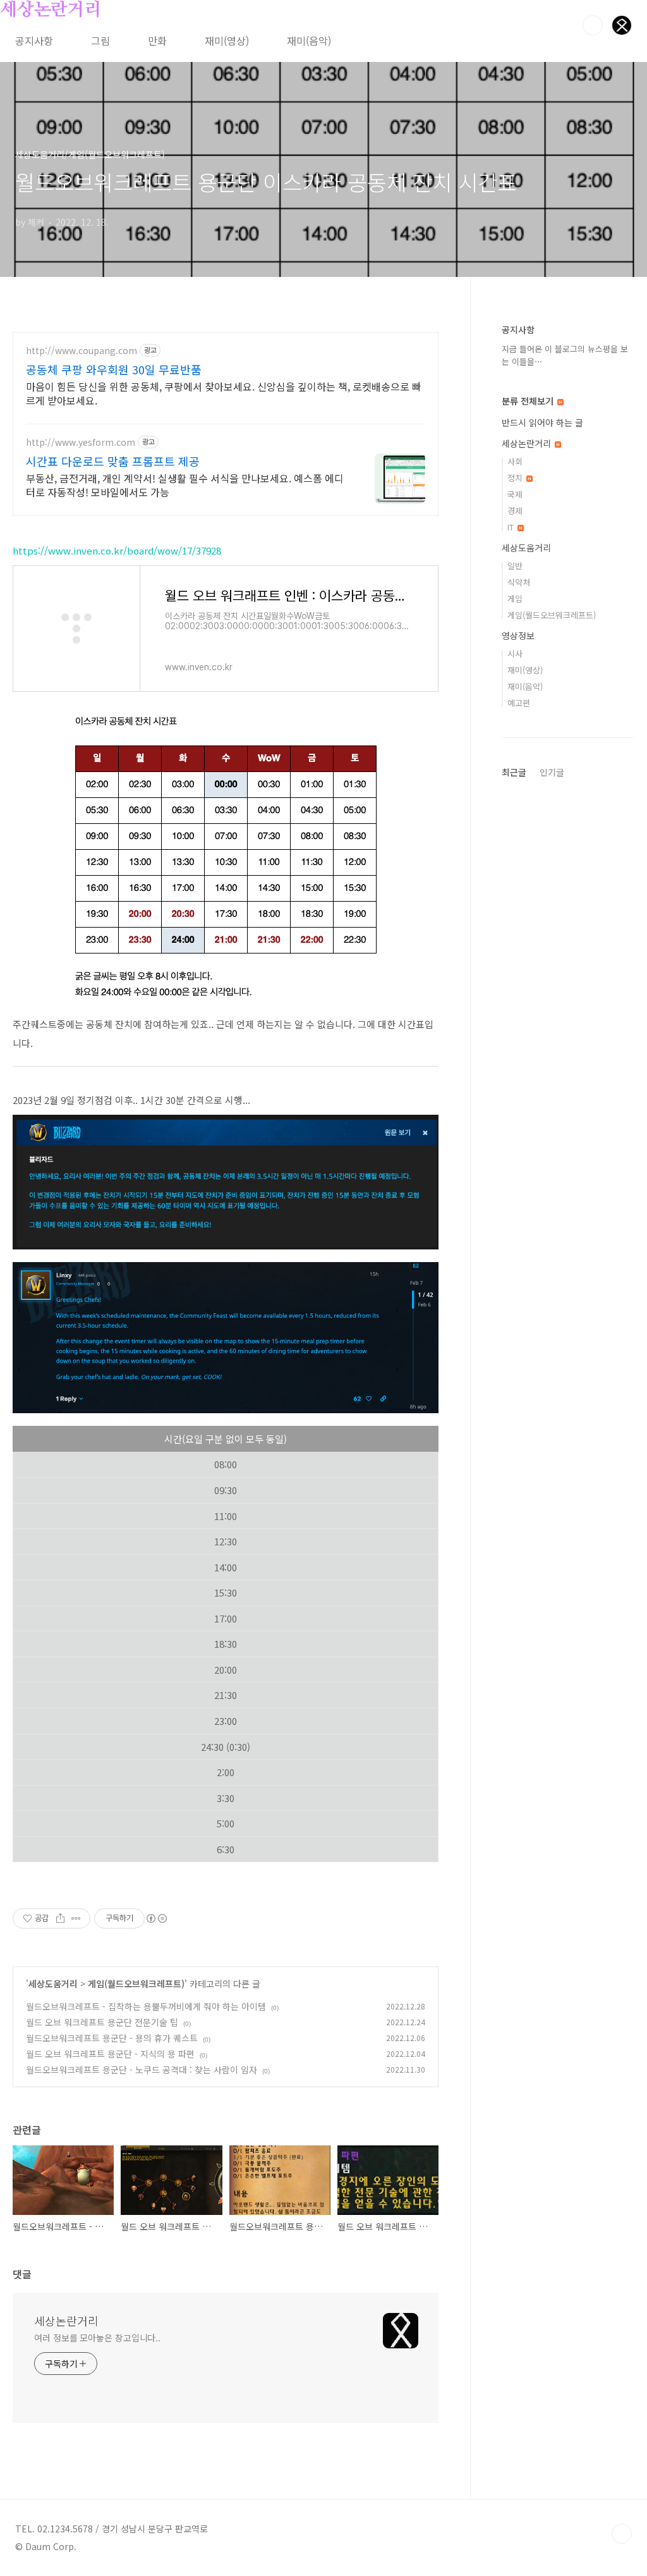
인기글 (552, 772)
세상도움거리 (53, 1984)
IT (512, 527)
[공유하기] (60, 1918)
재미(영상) (227, 40)
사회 (515, 461)
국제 (515, 494)
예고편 (519, 703)
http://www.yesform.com (81, 442)
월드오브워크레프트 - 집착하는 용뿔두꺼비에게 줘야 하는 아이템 (146, 2006)
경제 (515, 511)
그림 (100, 40)
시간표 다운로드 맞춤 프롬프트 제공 (113, 461)
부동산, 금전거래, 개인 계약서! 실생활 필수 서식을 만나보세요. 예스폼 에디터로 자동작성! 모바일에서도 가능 (185, 485)
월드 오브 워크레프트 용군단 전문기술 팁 (102, 2022)
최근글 (514, 772)
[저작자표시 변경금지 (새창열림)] (156, 1918)
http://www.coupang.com (82, 351)
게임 (515, 598)
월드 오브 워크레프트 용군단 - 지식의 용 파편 (110, 2054)
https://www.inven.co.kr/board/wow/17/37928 (117, 550)
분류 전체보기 (529, 401)
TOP (622, 2534)
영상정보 (518, 635)
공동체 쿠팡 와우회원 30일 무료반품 (114, 369)
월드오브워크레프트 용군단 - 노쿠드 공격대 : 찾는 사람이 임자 (142, 2070)
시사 (515, 653)
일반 (515, 566)
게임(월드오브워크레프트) (136, 1984)
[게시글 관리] (76, 1918)
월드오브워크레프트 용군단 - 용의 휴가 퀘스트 (112, 2038)
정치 (516, 478)
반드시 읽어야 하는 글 (542, 422)
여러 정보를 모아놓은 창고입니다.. (97, 2338)
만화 (157, 40)
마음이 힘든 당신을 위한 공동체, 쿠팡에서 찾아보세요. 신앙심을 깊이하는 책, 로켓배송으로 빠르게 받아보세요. (224, 393)
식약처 (519, 582)
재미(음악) (309, 40)
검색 (593, 25)
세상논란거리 (51, 10)
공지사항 (34, 40)
